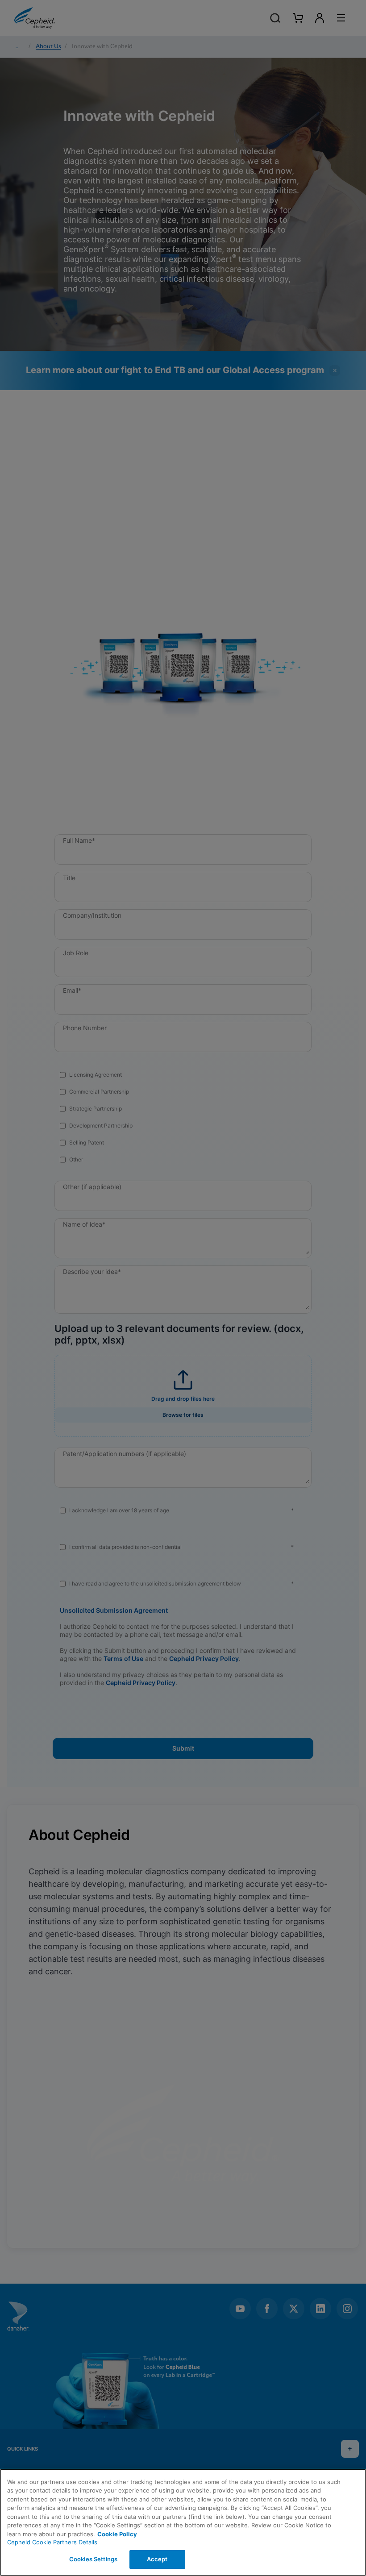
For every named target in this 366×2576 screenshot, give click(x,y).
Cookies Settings (93, 2559)
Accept (157, 2559)
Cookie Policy (117, 2534)
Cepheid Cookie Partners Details (52, 2542)
